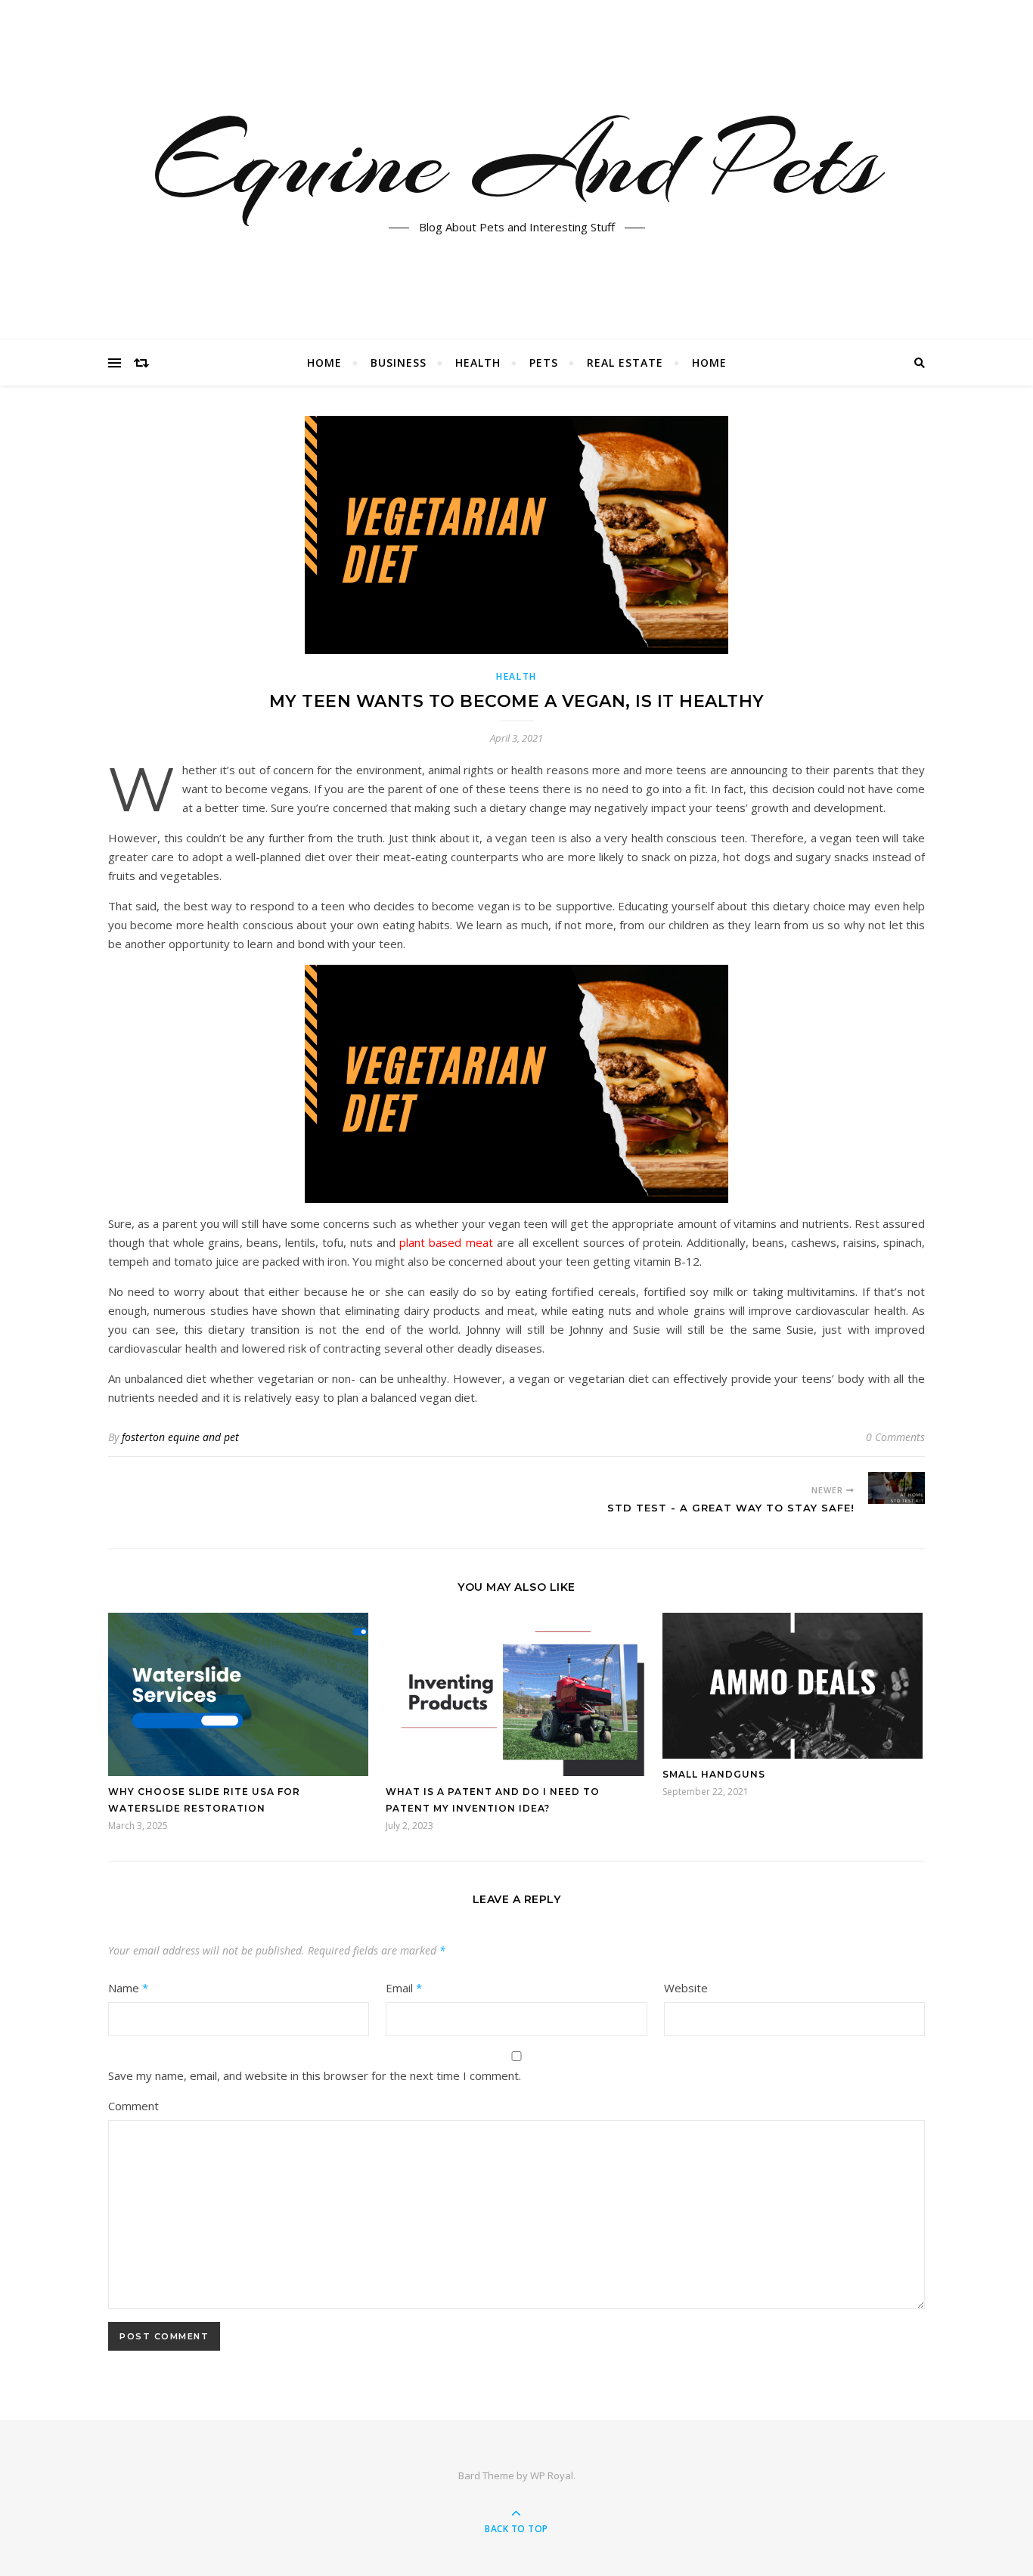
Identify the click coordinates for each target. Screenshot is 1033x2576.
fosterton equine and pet (180, 1437)
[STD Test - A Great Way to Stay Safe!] (897, 1488)
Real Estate (625, 363)
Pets (544, 363)
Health (478, 363)
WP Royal (552, 2475)
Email (404, 1988)
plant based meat (446, 1242)
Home (324, 363)
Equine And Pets (516, 161)
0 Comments (895, 1437)
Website (686, 1988)
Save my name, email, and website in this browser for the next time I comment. (315, 2075)
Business (399, 363)
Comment (133, 2106)
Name (128, 1988)
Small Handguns (714, 1774)
